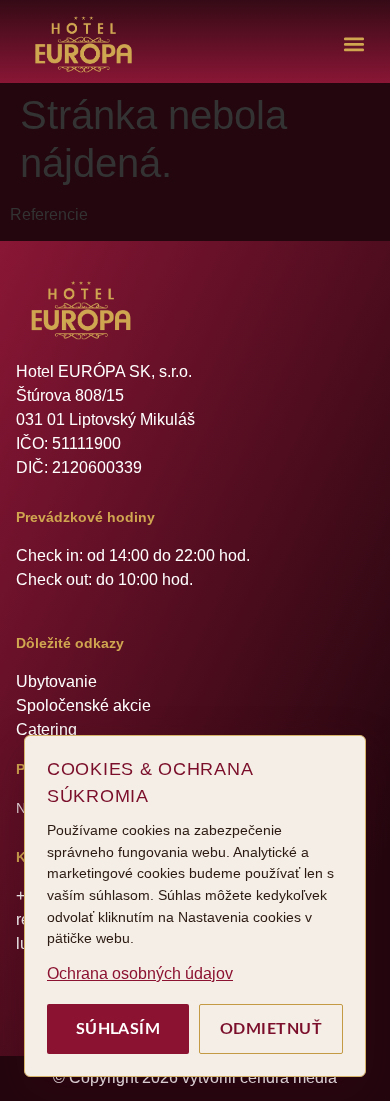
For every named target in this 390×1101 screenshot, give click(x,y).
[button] (353, 44)
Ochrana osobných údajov (140, 973)
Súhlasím (118, 1029)
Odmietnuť (271, 1029)
